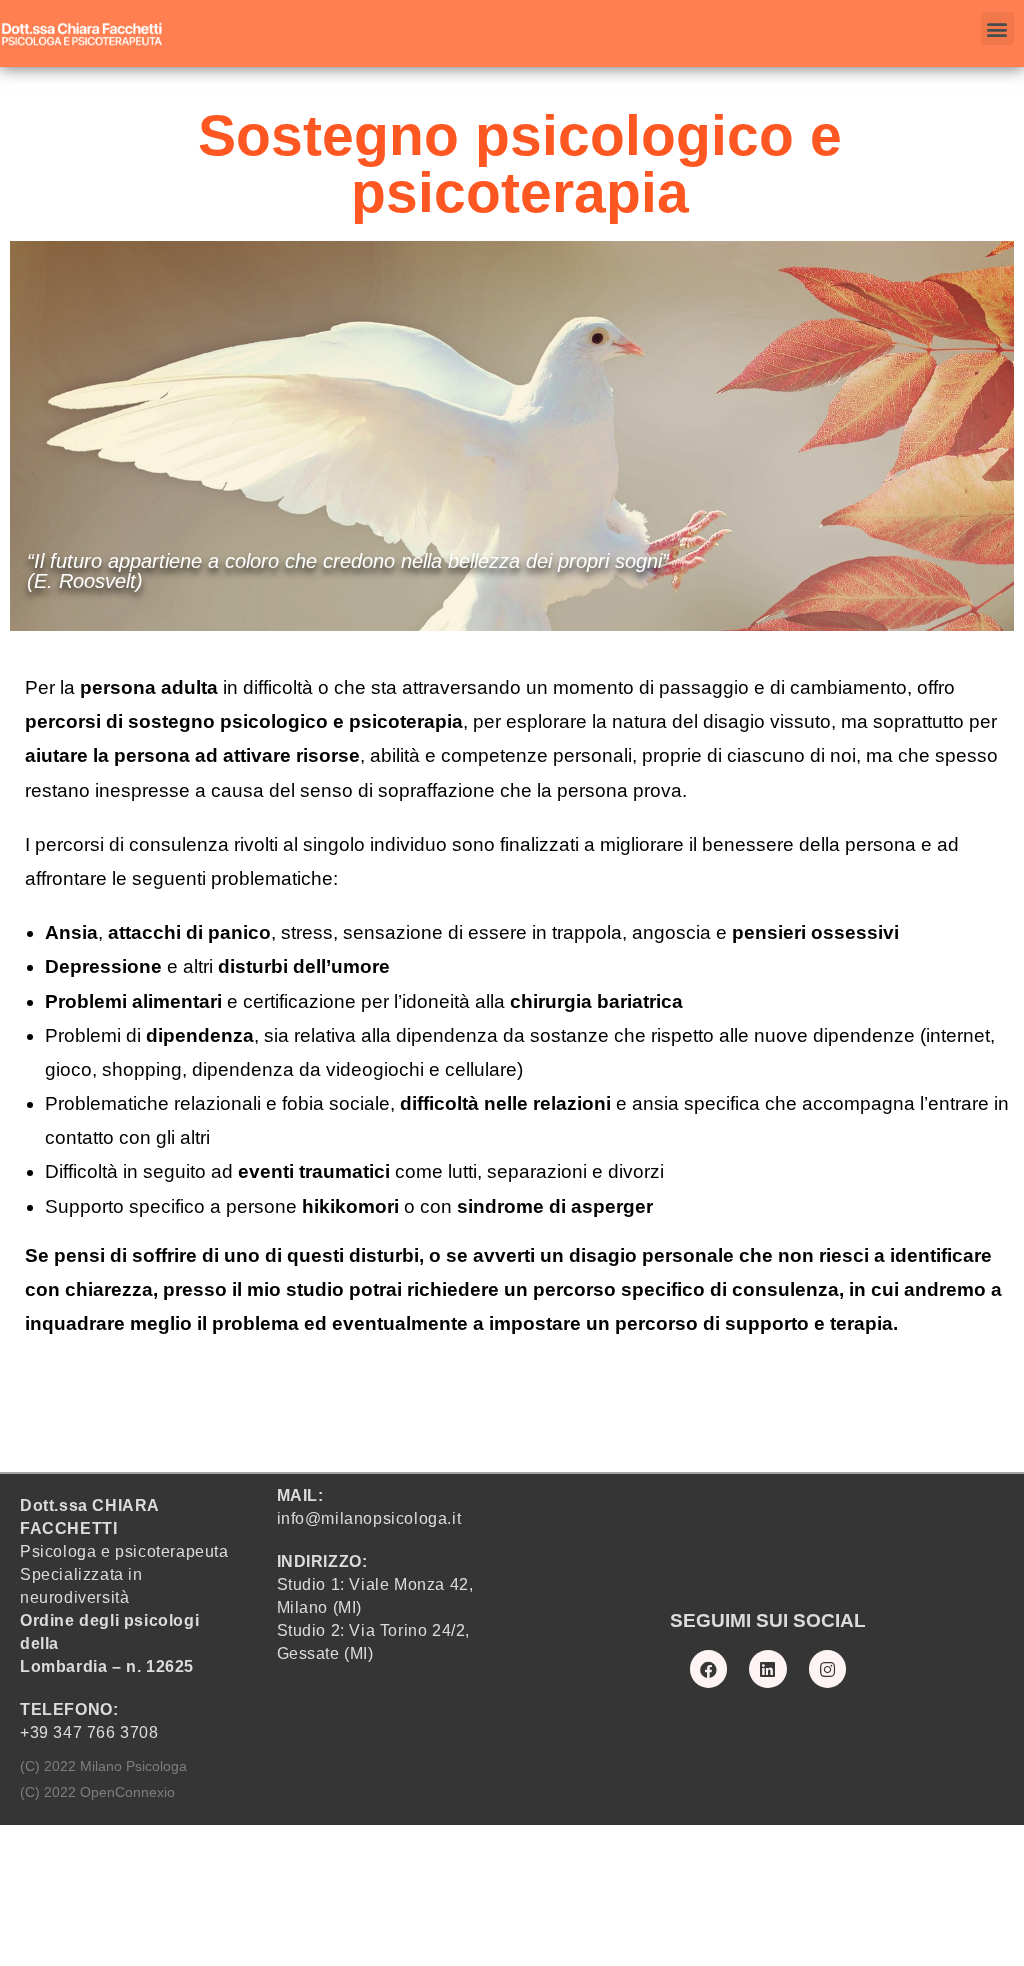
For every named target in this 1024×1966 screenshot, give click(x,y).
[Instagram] (827, 1668)
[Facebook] (708, 1668)
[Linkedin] (767, 1668)
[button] (997, 28)
